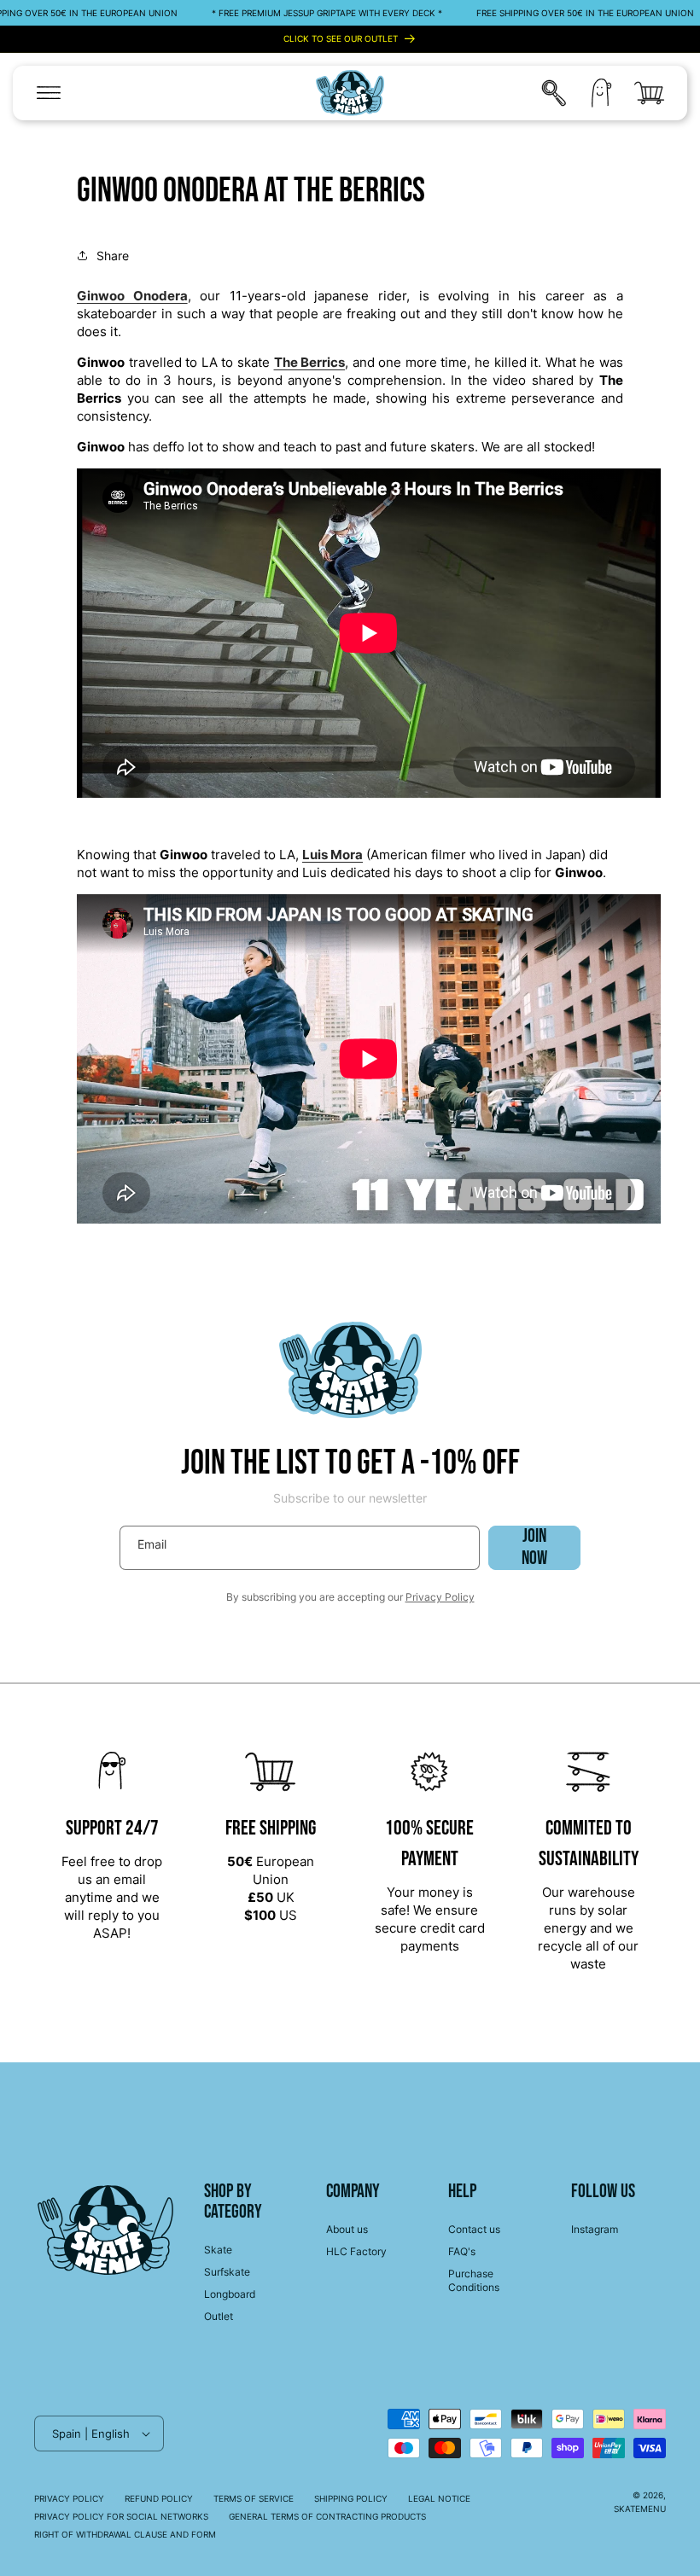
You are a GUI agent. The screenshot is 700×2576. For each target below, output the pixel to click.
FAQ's (462, 2251)
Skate (218, 2250)
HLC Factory (356, 2251)
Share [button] (113, 256)
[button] (49, 93)
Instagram (595, 2229)
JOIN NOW (534, 1548)
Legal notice (439, 2498)
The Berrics (310, 362)
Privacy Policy (440, 1597)
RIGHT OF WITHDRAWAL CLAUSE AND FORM (125, 2534)
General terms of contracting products (327, 2516)
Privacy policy (69, 2498)
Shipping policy (351, 2498)
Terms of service (254, 2498)
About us (347, 2229)
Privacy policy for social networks (121, 2516)
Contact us (474, 2229)
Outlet (219, 2316)
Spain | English (91, 2434)
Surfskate (227, 2272)
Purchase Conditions (474, 2280)
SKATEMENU (640, 2509)
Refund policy (159, 2498)
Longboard (230, 2294)
